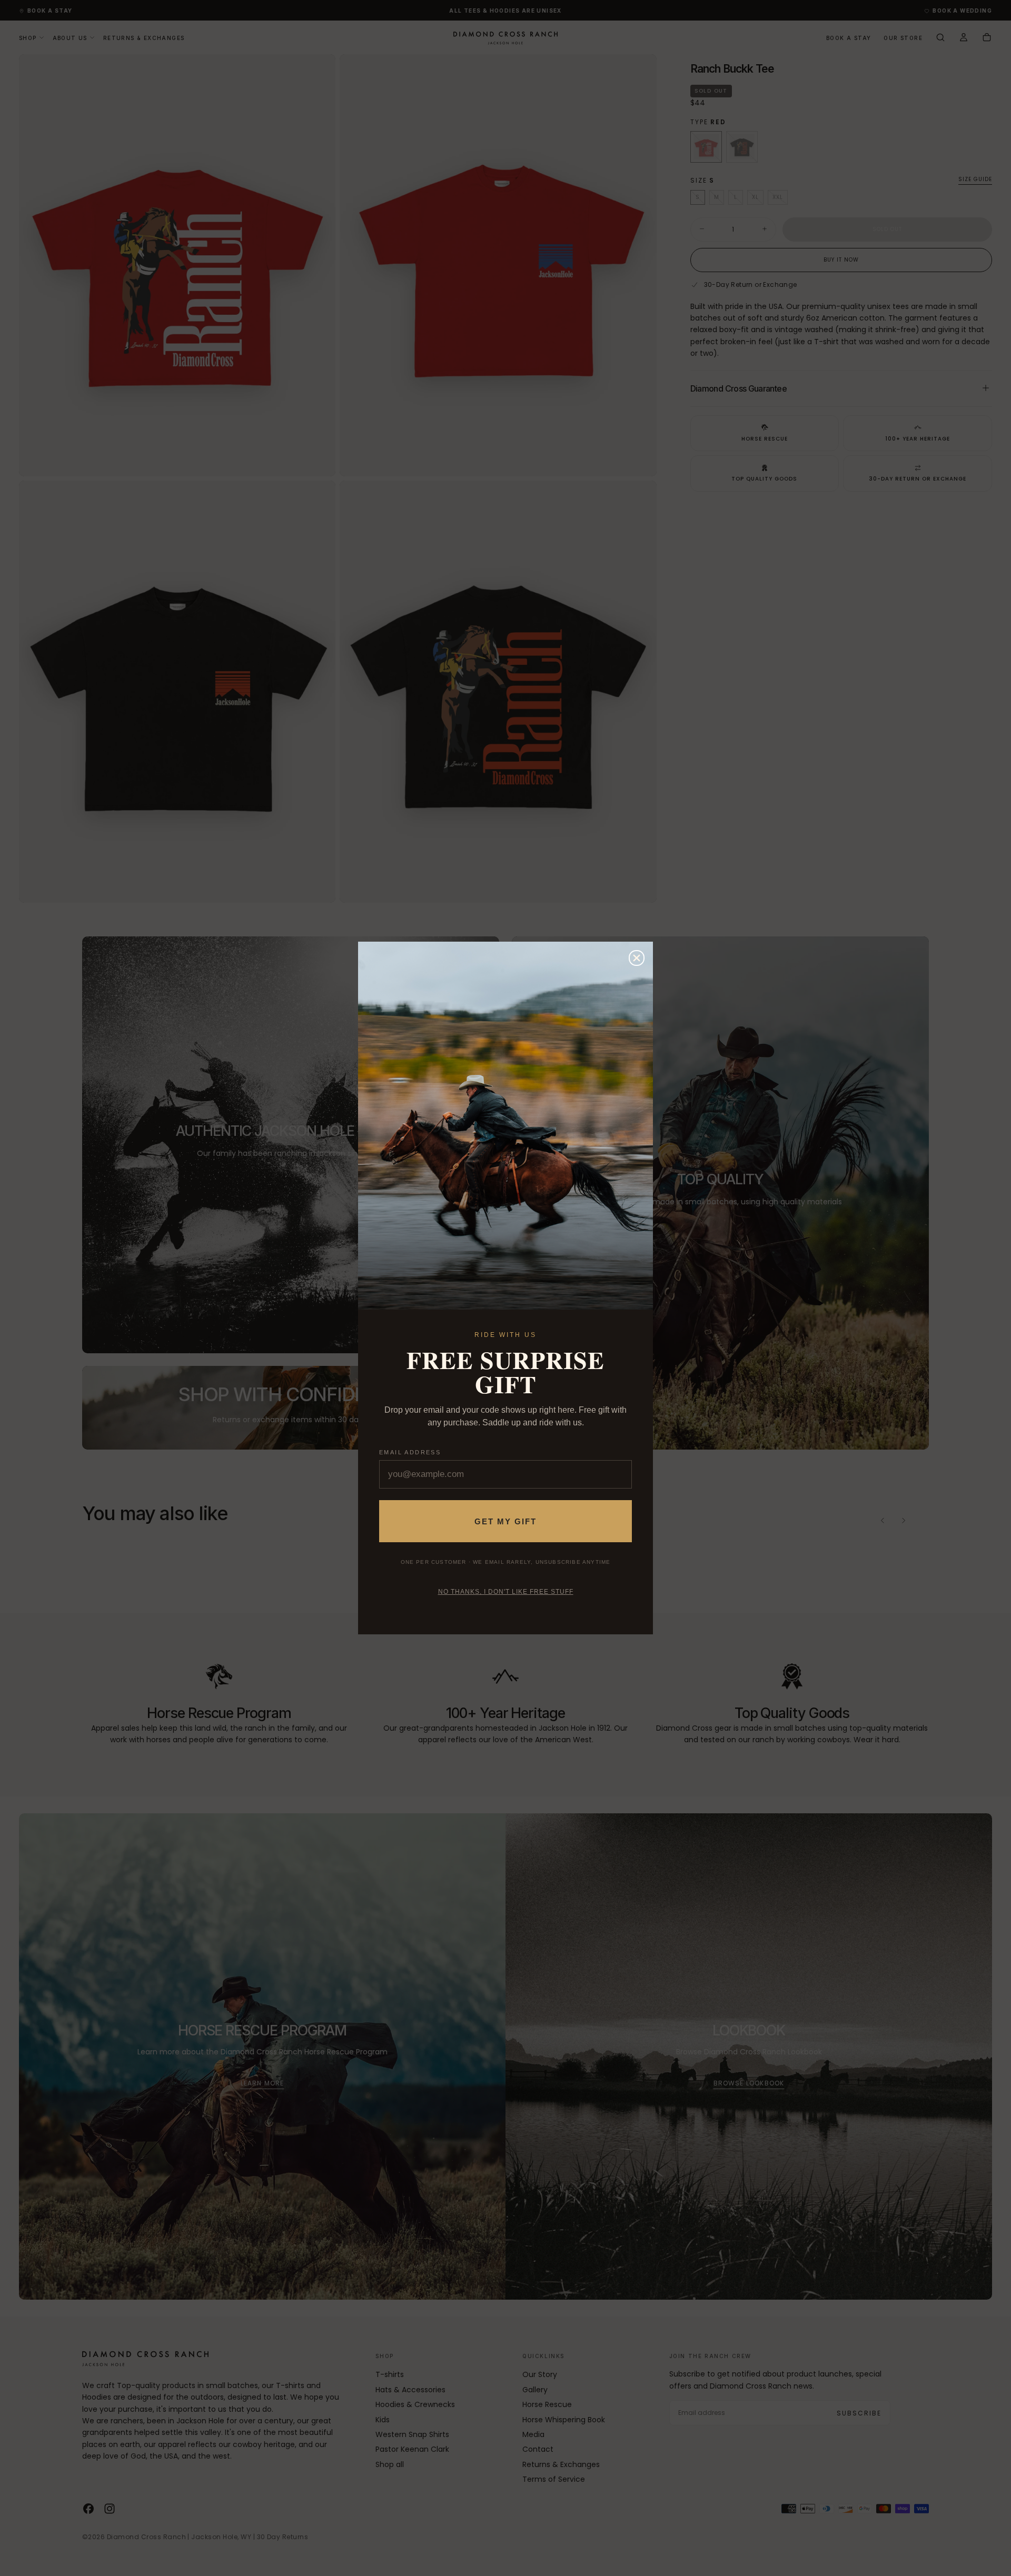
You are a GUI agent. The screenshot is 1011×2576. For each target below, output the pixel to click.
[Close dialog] (637, 958)
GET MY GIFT (506, 1521)
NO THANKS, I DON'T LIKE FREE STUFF (506, 1592)
